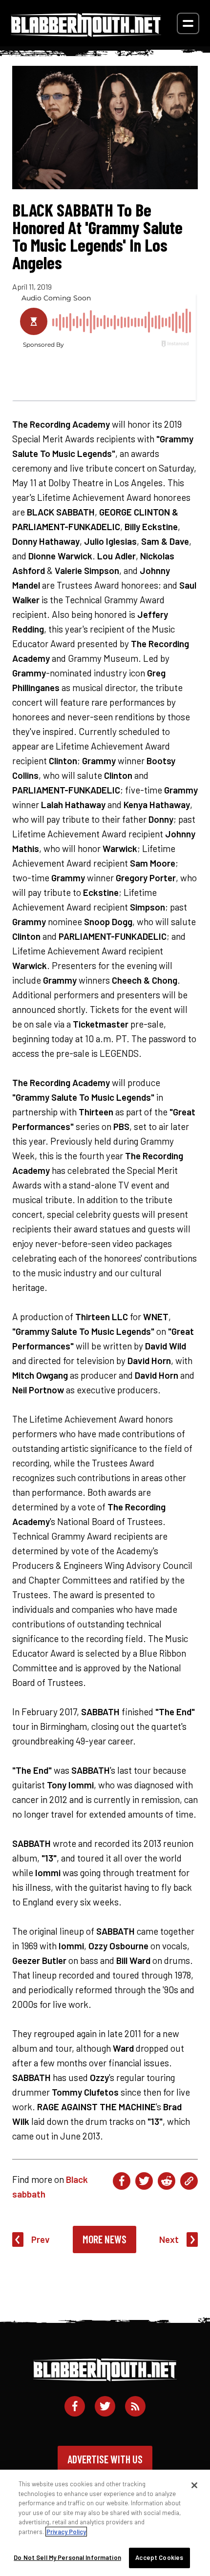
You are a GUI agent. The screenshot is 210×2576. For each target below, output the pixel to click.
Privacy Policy (66, 2532)
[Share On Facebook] (122, 2181)
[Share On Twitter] (144, 2181)
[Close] (194, 2485)
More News (105, 2239)
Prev (41, 2239)
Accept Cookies (159, 2557)
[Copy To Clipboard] (189, 2181)
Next (169, 2239)
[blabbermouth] (86, 33)
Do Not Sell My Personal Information (67, 2557)
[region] (105, 2523)
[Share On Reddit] (167, 2181)
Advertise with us (105, 2459)
